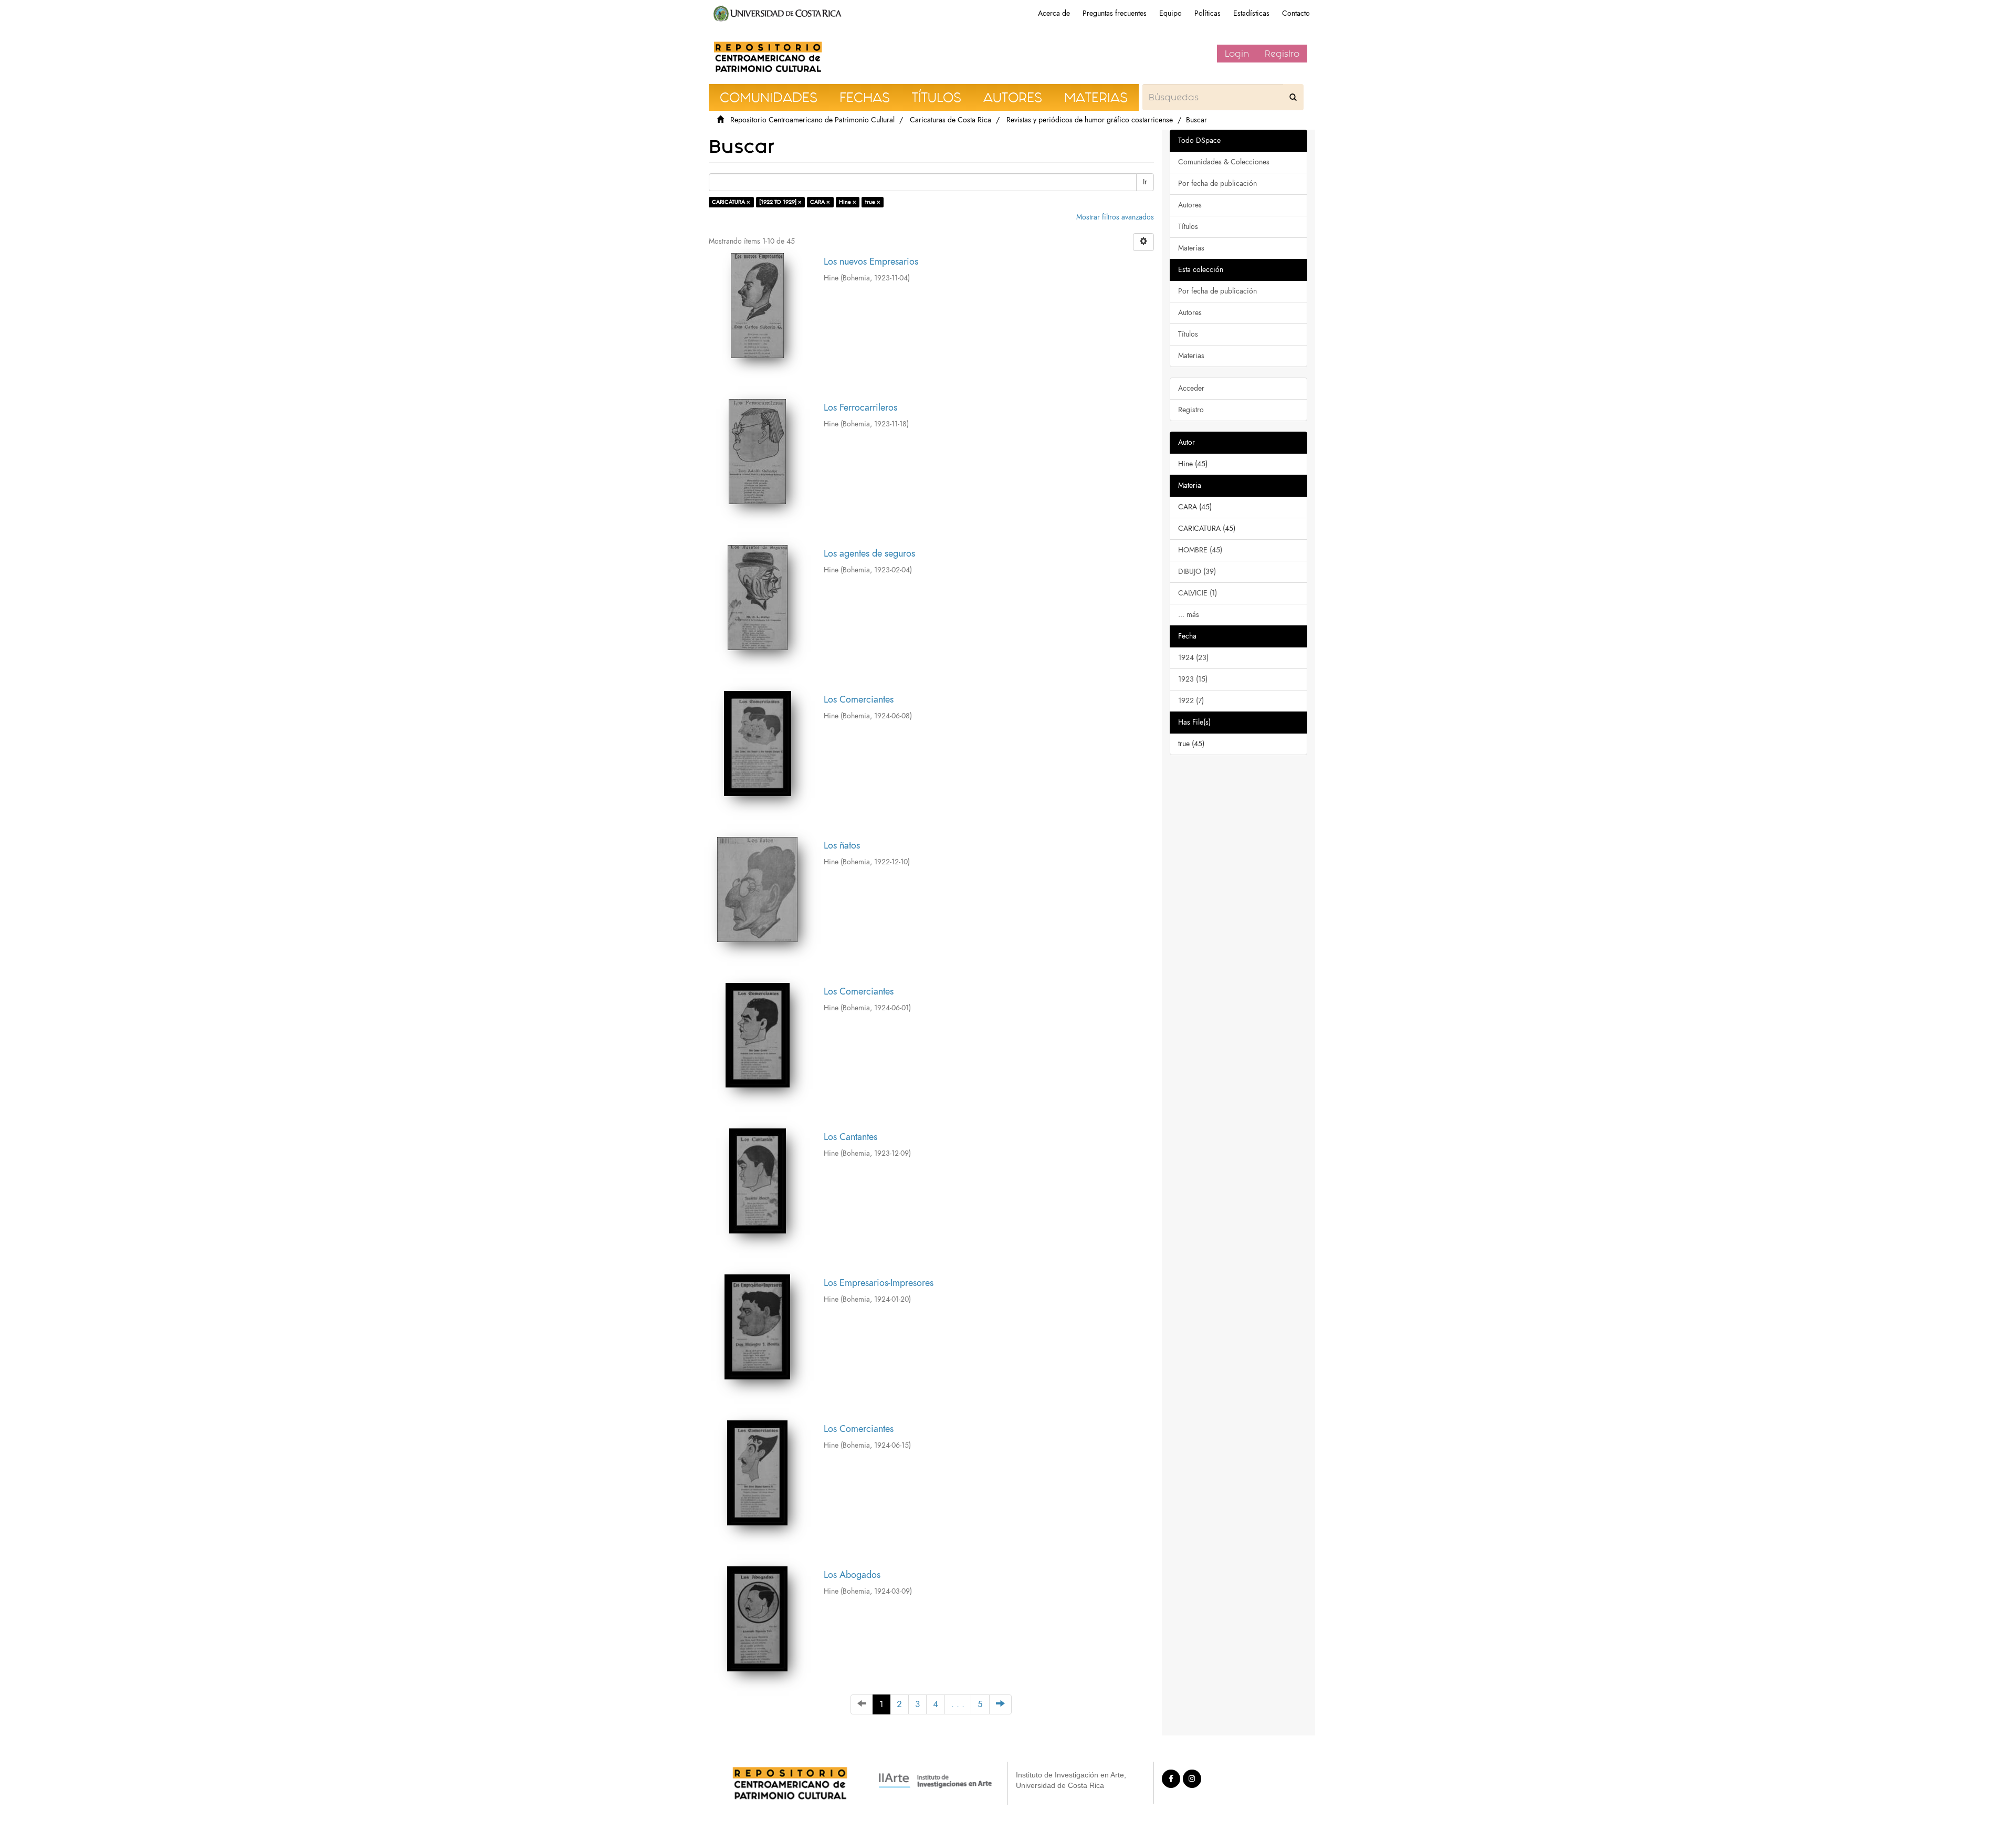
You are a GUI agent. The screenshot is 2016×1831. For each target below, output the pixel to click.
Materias (1191, 248)
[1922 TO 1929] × (780, 202)
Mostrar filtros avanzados (1115, 217)
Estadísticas (1251, 13)
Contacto (1296, 13)
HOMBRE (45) (1200, 550)
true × (873, 202)
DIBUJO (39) (1197, 572)
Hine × (848, 202)
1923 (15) (1193, 679)
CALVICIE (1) (1198, 593)
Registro (1282, 54)
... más (1189, 615)
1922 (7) (1191, 701)
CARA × (820, 202)
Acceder (1191, 388)
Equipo (1170, 13)
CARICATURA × (731, 202)
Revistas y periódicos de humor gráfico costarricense (1090, 120)
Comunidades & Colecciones (1224, 162)
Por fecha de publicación (1217, 184)
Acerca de (1054, 13)
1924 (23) (1193, 658)
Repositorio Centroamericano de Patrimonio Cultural (812, 120)
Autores (1190, 205)
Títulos (1188, 227)
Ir (1145, 182)
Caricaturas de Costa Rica (951, 120)
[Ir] (1293, 97)
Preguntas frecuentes (1115, 13)
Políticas (1207, 13)
